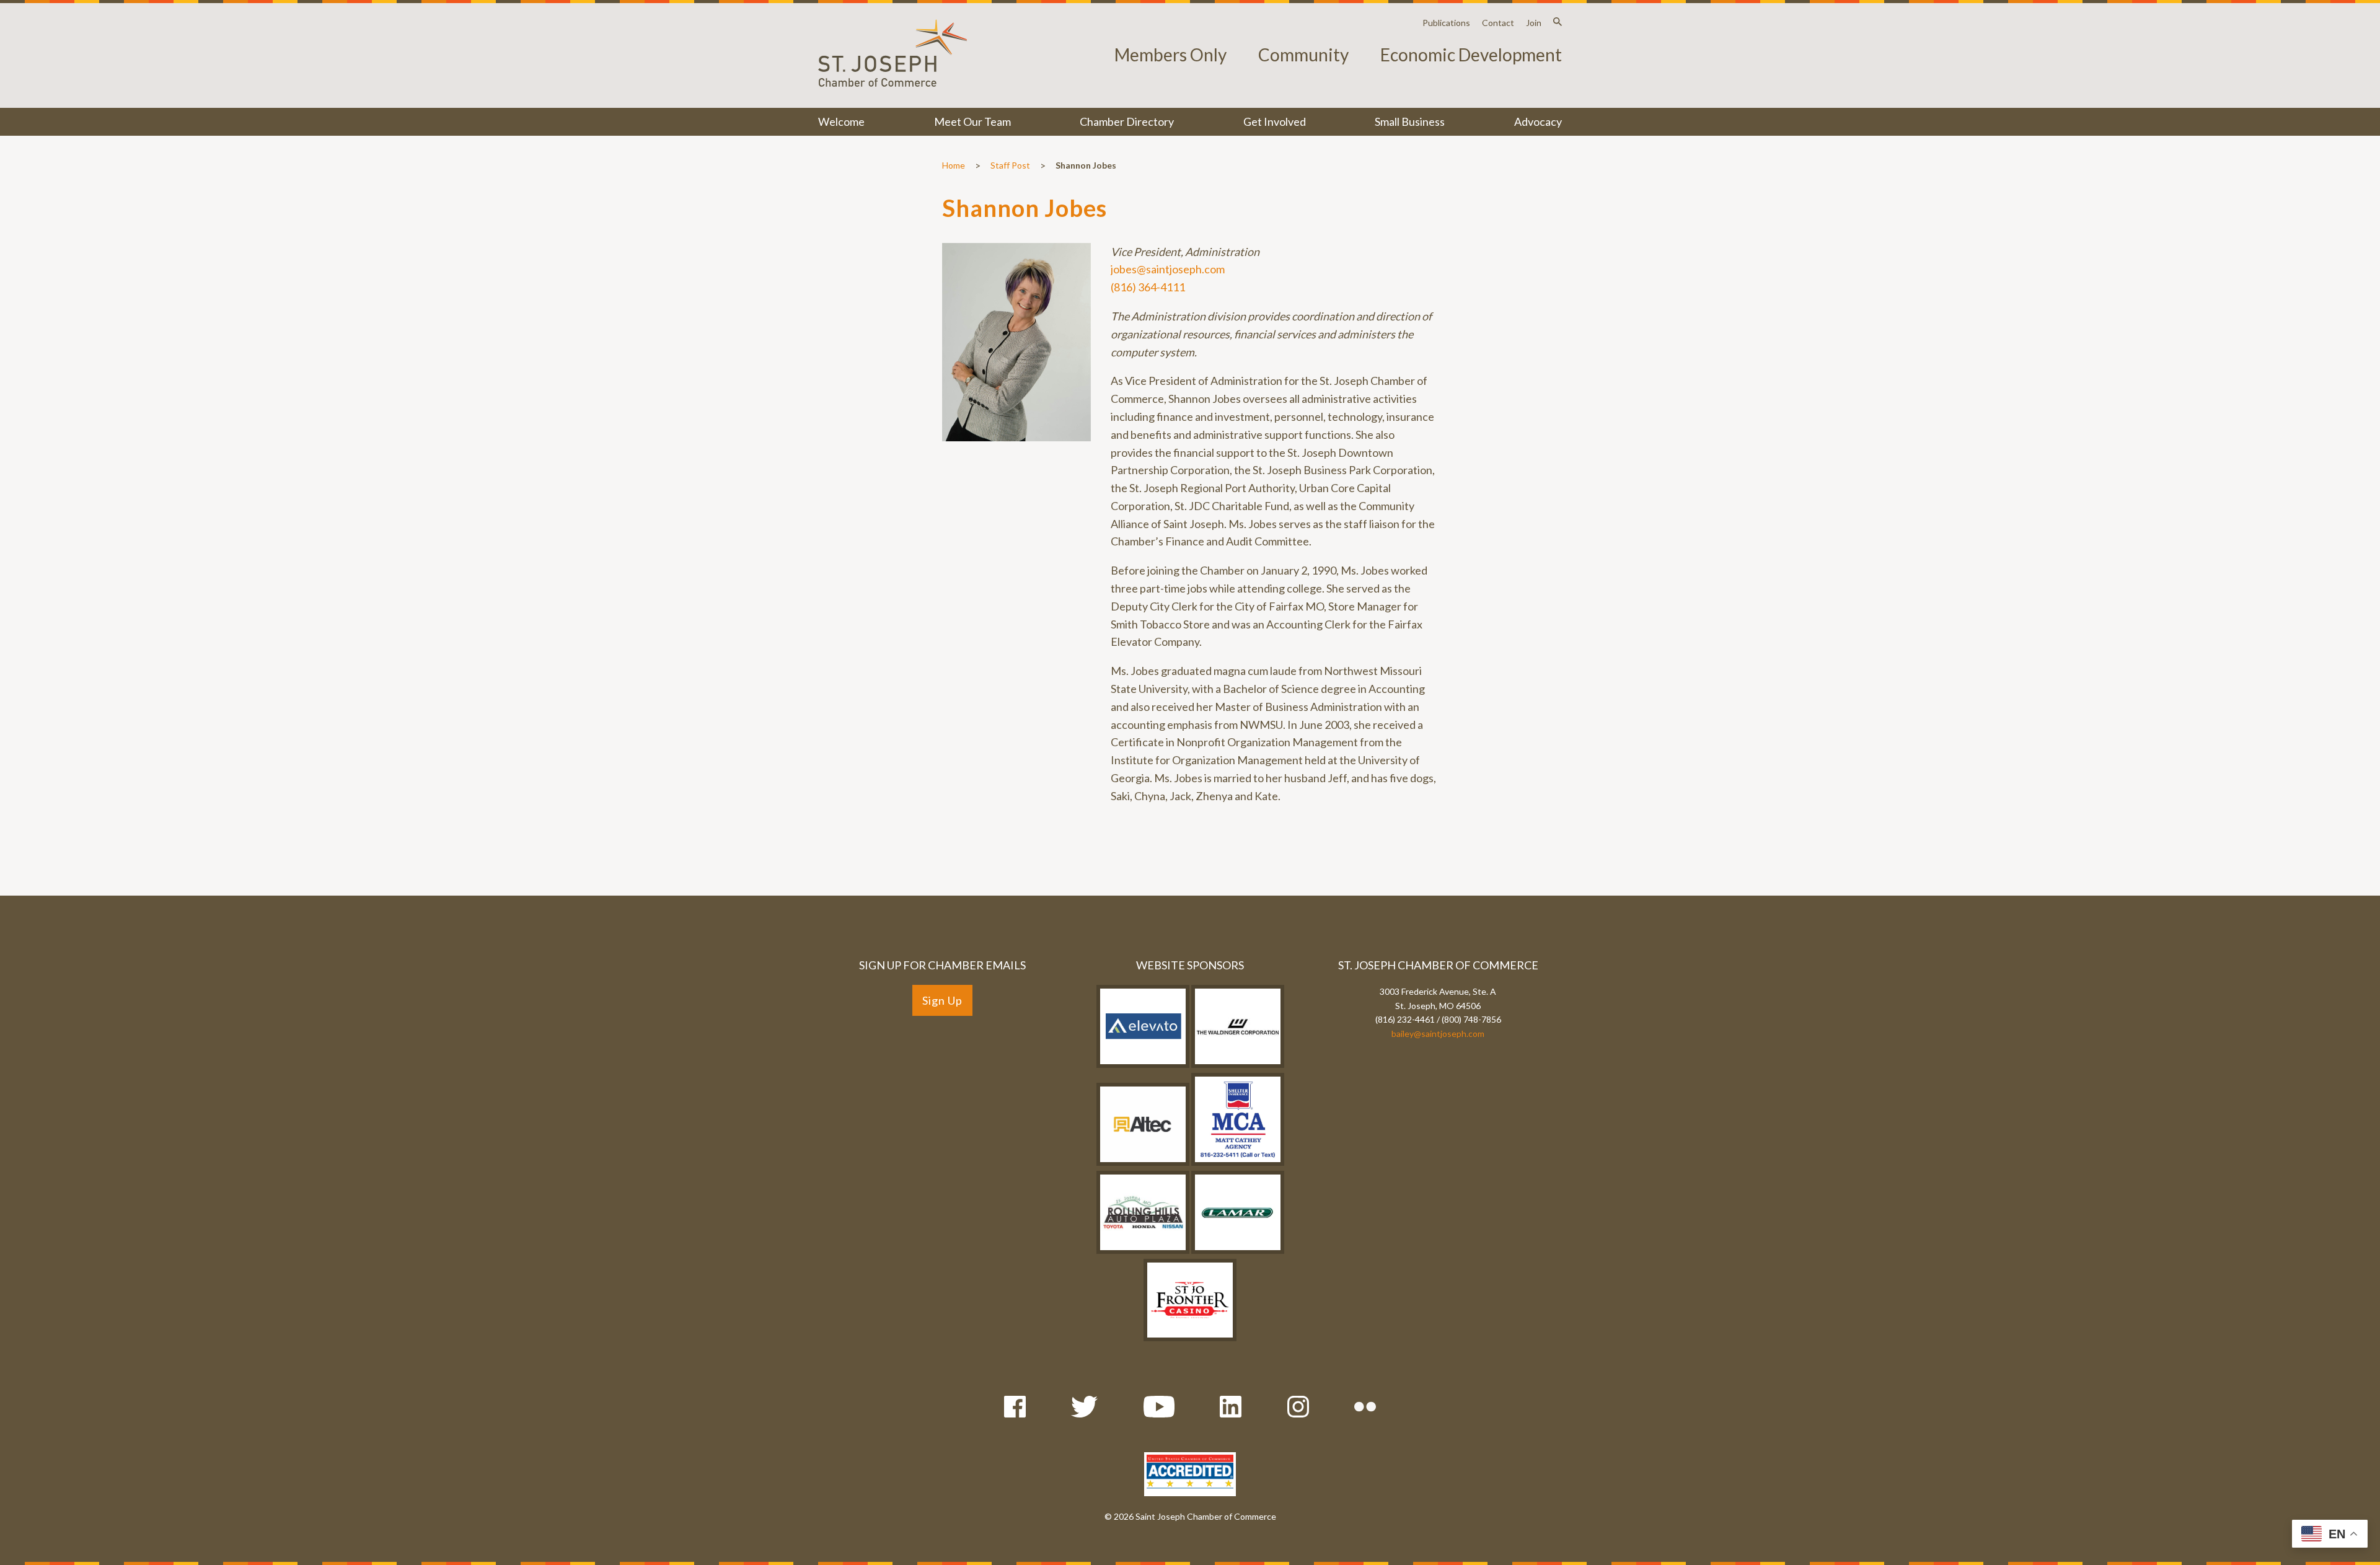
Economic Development (1471, 55)
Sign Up (942, 1000)
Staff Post (1010, 165)
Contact (1498, 23)
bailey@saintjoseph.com (1438, 1034)
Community (1303, 55)
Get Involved (1275, 121)
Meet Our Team (972, 121)
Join (1534, 23)
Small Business (1410, 121)
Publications (1446, 23)
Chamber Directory (1127, 121)
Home (954, 165)
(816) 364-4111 (1148, 287)
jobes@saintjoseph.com (1168, 269)
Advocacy (1538, 121)
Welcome (841, 121)
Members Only (1170, 55)
